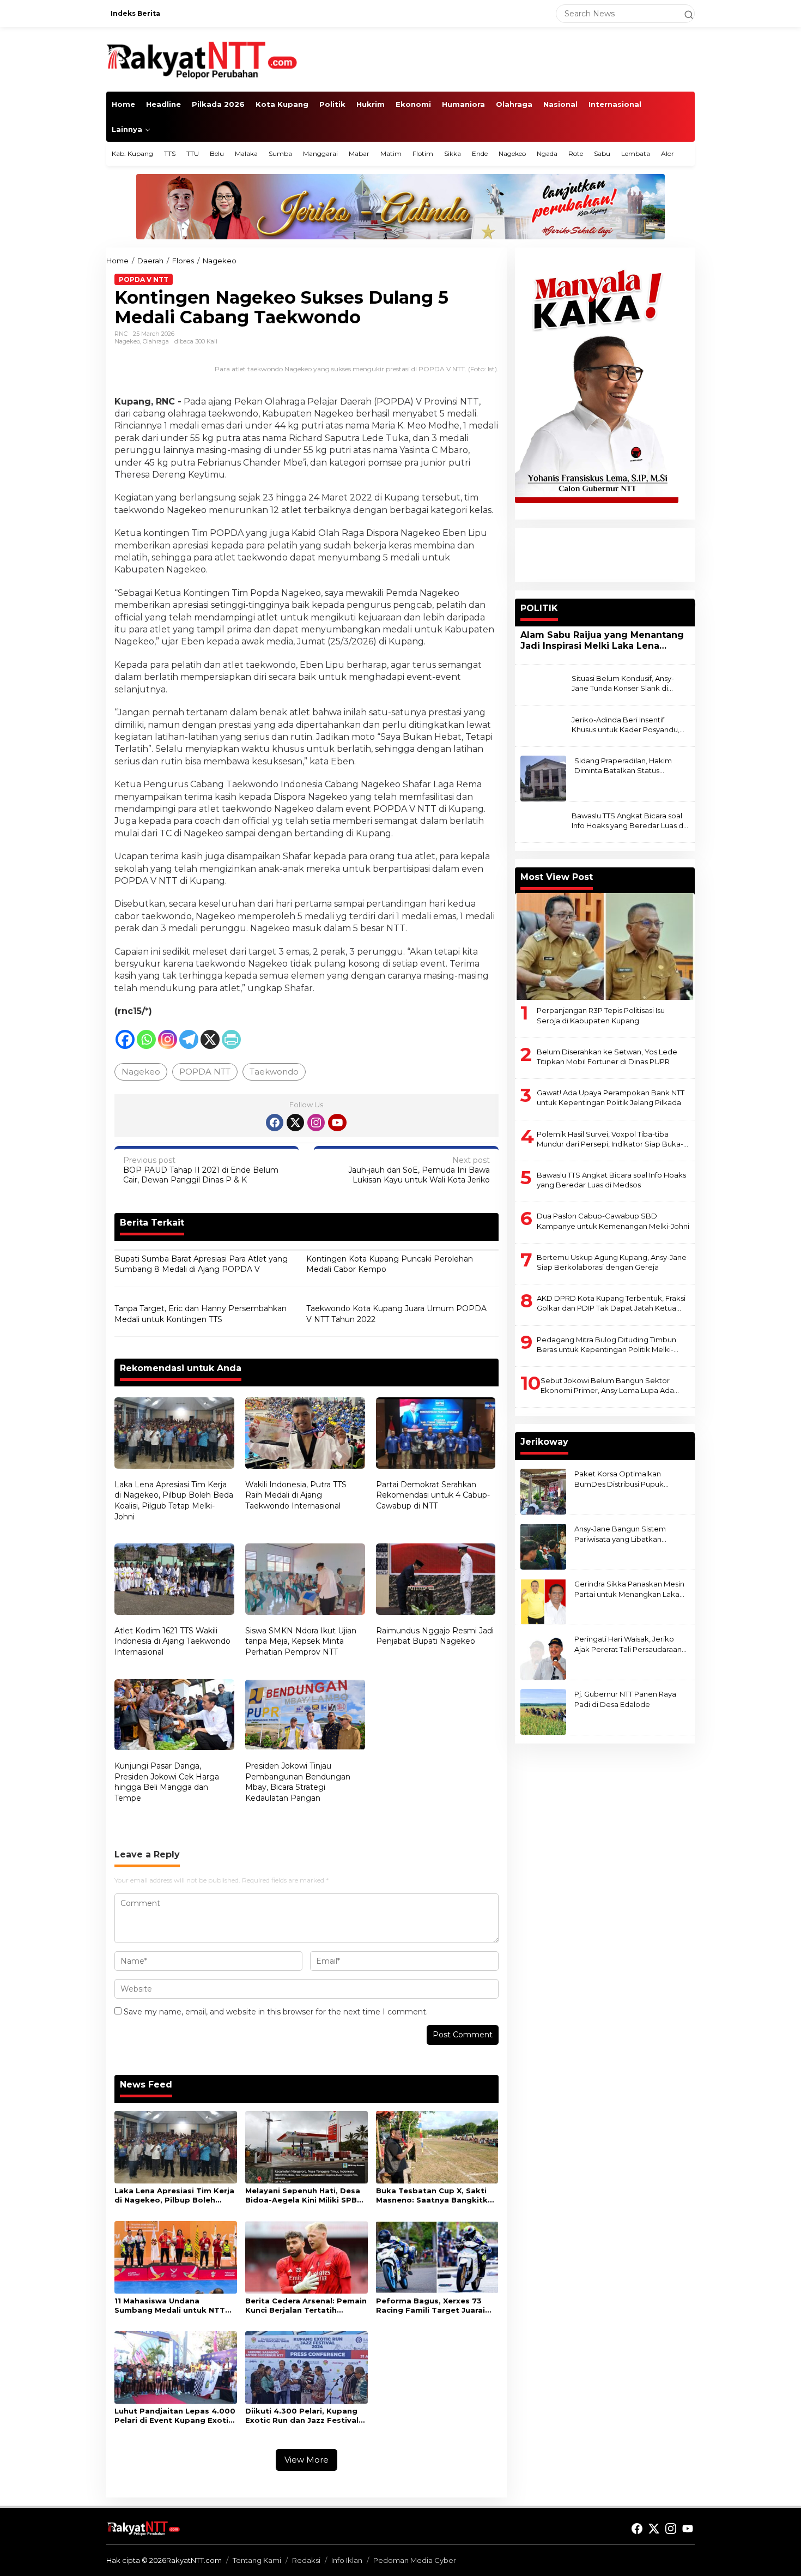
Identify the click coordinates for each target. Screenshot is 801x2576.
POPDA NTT (205, 1072)
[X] (210, 1039)
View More (307, 2460)
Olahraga (156, 341)
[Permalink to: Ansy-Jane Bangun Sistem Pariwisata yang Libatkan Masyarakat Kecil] (543, 1546)
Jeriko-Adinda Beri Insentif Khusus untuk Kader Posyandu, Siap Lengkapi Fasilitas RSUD (626, 724)
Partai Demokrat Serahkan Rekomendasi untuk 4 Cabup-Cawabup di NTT (433, 1495)
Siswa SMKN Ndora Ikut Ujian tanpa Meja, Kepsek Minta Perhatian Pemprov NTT (301, 1641)
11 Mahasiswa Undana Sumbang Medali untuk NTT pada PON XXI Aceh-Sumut (170, 2306)
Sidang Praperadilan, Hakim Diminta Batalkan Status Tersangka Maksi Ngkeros (623, 766)
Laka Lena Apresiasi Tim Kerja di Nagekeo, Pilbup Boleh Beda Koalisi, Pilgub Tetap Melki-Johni (174, 1501)
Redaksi (306, 2560)
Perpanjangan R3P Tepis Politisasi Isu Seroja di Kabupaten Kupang (601, 1015)
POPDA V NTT (144, 279)
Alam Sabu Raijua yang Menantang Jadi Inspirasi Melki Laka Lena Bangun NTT (602, 641)
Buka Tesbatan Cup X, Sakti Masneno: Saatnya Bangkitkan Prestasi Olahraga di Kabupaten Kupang (437, 2195)
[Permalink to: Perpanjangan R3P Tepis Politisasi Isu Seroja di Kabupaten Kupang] (605, 946)
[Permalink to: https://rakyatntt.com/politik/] (690, 605)
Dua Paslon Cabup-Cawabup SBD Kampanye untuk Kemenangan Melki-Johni (613, 1221)
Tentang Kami (257, 2560)
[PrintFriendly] (231, 1039)
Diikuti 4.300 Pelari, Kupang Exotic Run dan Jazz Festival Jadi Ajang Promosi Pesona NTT (302, 2416)
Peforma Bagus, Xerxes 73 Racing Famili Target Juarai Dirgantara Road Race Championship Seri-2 (430, 2306)
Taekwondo (274, 1072)
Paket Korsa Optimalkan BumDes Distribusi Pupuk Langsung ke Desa (619, 1479)
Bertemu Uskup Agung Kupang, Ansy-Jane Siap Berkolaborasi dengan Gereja (612, 1262)
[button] (684, 14)
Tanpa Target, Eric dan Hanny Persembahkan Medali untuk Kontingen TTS (201, 1314)
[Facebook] (125, 1039)
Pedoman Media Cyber (415, 2560)
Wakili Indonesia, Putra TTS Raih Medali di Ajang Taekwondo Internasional (296, 1495)
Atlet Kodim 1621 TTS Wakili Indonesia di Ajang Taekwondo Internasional (172, 1641)
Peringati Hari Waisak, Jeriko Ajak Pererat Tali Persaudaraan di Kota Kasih (628, 1644)
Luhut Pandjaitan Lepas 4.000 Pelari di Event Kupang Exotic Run (175, 2416)
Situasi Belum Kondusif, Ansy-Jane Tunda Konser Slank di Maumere (623, 683)
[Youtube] (337, 1123)
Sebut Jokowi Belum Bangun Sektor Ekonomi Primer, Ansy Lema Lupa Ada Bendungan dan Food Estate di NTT (607, 1386)
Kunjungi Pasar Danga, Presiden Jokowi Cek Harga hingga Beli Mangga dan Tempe (167, 1782)
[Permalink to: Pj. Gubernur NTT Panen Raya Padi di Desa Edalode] (543, 1711)
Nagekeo (127, 341)
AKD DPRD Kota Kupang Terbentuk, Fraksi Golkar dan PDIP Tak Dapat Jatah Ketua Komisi (611, 1303)
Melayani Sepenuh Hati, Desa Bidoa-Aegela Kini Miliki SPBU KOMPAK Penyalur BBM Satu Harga (304, 2195)
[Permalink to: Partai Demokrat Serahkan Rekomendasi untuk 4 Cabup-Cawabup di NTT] (436, 1434)
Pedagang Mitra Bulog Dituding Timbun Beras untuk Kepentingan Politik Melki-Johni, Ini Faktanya (606, 1345)
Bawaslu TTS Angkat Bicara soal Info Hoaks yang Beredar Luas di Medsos (628, 821)
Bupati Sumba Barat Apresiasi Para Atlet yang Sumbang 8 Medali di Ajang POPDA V (201, 1264)
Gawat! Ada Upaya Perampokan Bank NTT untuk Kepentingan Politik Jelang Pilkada (611, 1097)
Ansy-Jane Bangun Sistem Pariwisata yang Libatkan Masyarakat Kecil (620, 1534)
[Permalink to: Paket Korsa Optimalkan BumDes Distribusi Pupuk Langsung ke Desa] (543, 1491)
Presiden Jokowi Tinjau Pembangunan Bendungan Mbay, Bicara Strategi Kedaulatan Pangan (298, 1782)
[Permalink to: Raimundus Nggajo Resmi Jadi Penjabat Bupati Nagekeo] (436, 1580)
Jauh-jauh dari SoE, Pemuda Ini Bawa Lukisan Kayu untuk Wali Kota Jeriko (419, 1170)
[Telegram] (189, 1039)
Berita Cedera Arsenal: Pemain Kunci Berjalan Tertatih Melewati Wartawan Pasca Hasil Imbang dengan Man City (306, 2306)
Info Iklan (347, 2560)
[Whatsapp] (146, 1039)
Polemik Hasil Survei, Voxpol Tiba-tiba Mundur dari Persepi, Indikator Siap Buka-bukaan (610, 1139)
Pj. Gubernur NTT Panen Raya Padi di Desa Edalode (625, 1699)
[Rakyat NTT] (202, 59)
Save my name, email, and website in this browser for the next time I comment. (276, 2012)
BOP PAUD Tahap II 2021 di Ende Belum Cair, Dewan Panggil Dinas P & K (201, 1170)
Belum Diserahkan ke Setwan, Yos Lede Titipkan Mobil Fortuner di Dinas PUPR (607, 1057)
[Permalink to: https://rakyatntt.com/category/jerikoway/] (690, 1439)
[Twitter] (295, 1123)
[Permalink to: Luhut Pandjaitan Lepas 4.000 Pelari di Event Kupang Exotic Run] (176, 2367)
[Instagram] (168, 1039)
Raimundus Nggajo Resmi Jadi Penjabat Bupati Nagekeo (435, 1636)
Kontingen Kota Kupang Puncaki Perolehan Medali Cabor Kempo (390, 1264)
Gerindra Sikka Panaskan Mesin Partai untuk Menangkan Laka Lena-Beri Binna (629, 1589)
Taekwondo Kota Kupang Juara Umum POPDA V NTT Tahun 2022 (396, 1314)
